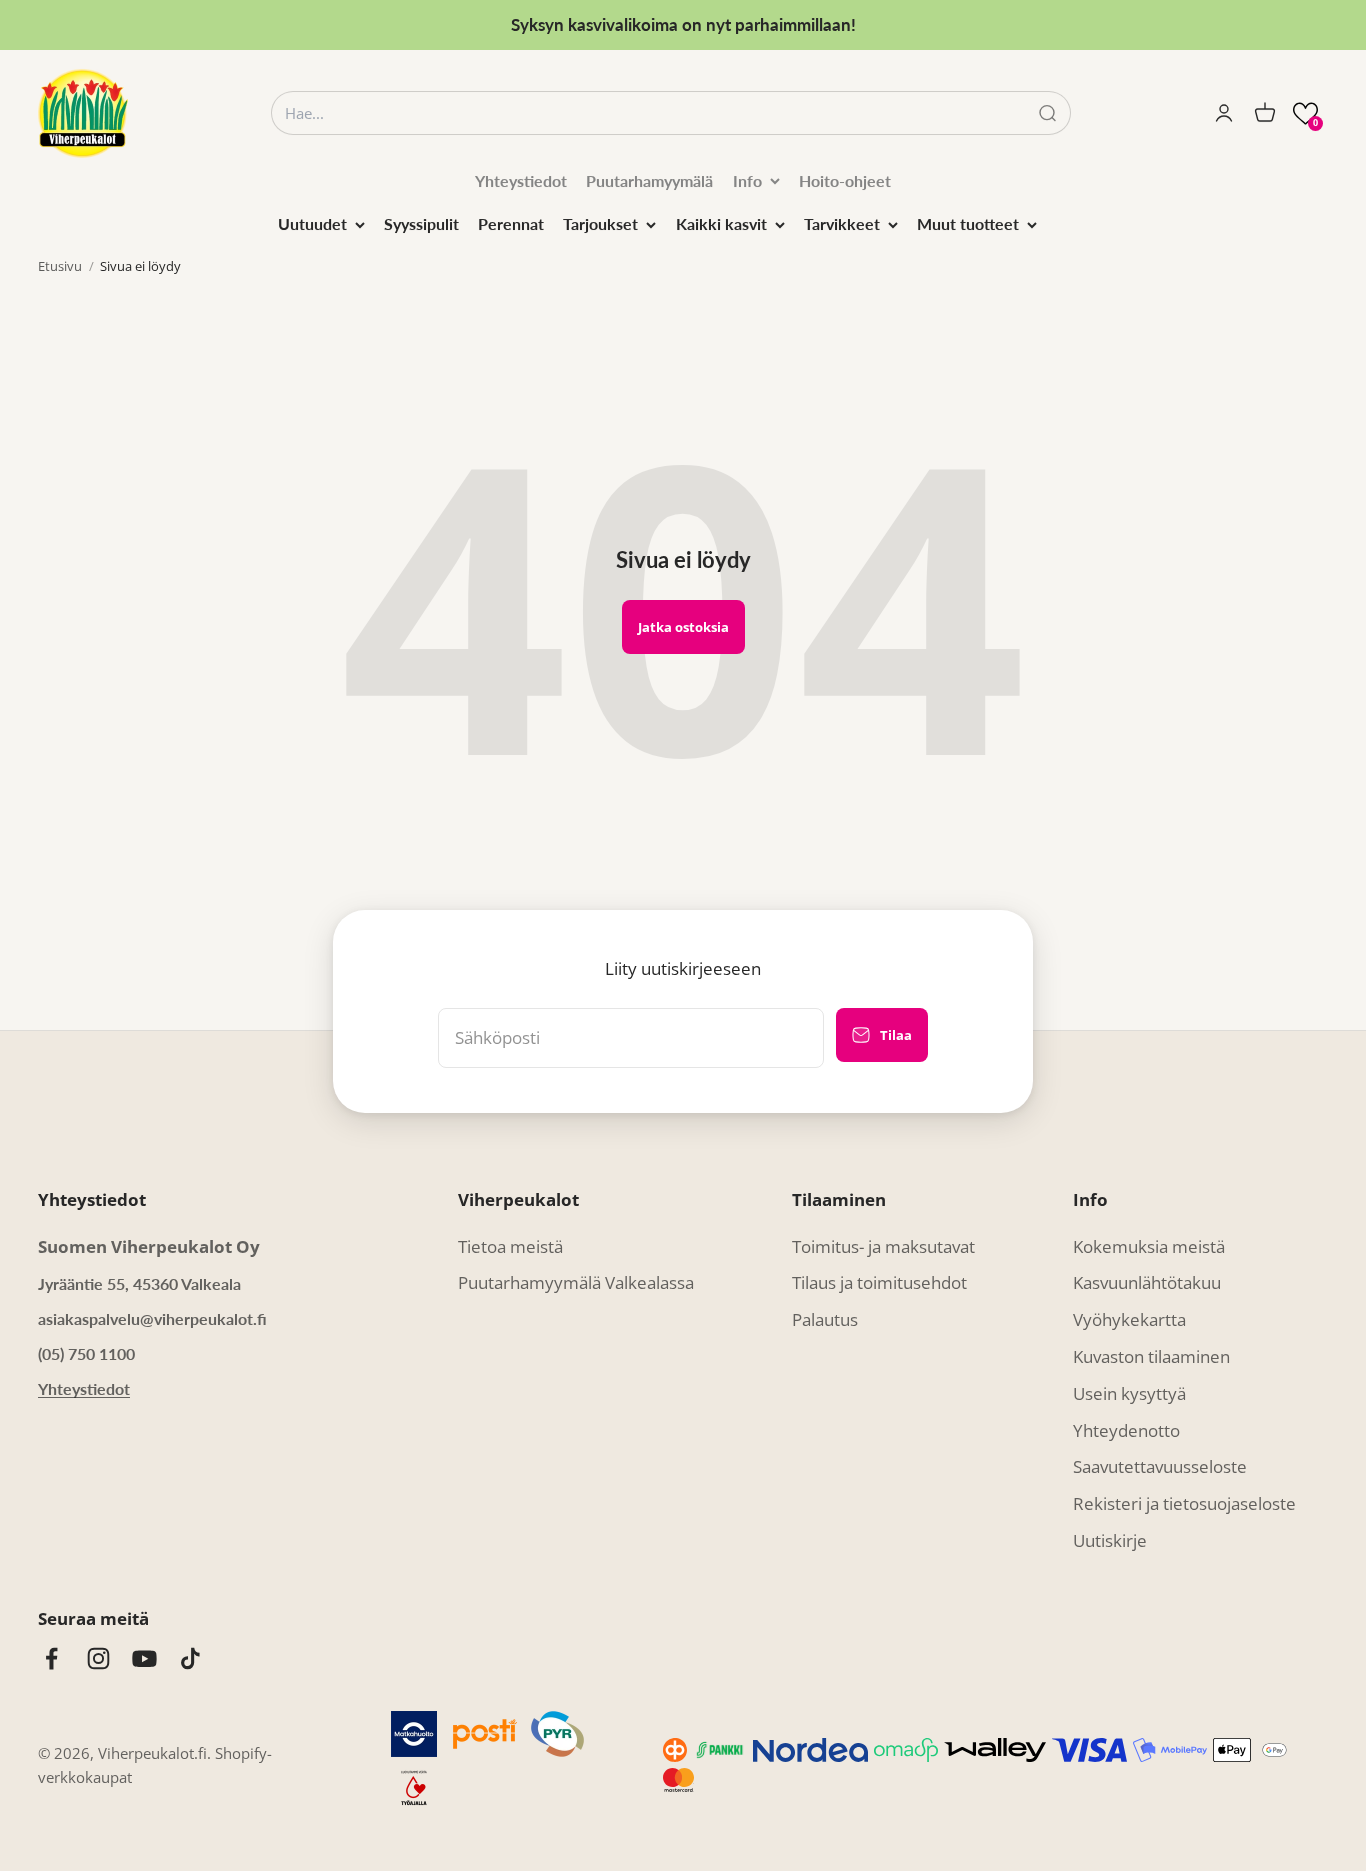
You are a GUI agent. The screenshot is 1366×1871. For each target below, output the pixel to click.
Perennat (511, 223)
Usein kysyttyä (1129, 1393)
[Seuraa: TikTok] (190, 1658)
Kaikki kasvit (721, 223)
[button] (1305, 113)
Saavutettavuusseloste (1160, 1466)
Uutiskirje (1110, 1540)
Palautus (825, 1319)
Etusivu (60, 266)
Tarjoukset (600, 223)
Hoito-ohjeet (845, 180)
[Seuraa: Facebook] (51, 1658)
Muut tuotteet (968, 223)
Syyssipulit (421, 223)
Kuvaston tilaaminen (1151, 1356)
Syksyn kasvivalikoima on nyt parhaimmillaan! (683, 24)
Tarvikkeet (842, 223)
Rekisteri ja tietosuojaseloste (1184, 1503)
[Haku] (1047, 113)
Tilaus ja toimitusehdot (879, 1282)
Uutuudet (312, 223)
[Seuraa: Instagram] (98, 1658)
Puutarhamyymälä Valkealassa (576, 1282)
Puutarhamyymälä (649, 180)
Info (747, 180)
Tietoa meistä (510, 1246)
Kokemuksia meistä (1149, 1246)
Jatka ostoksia (683, 627)
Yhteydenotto (1126, 1430)
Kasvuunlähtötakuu (1147, 1282)
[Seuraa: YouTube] (144, 1658)
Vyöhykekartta (1129, 1319)
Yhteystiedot (521, 180)
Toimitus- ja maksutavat (883, 1246)
